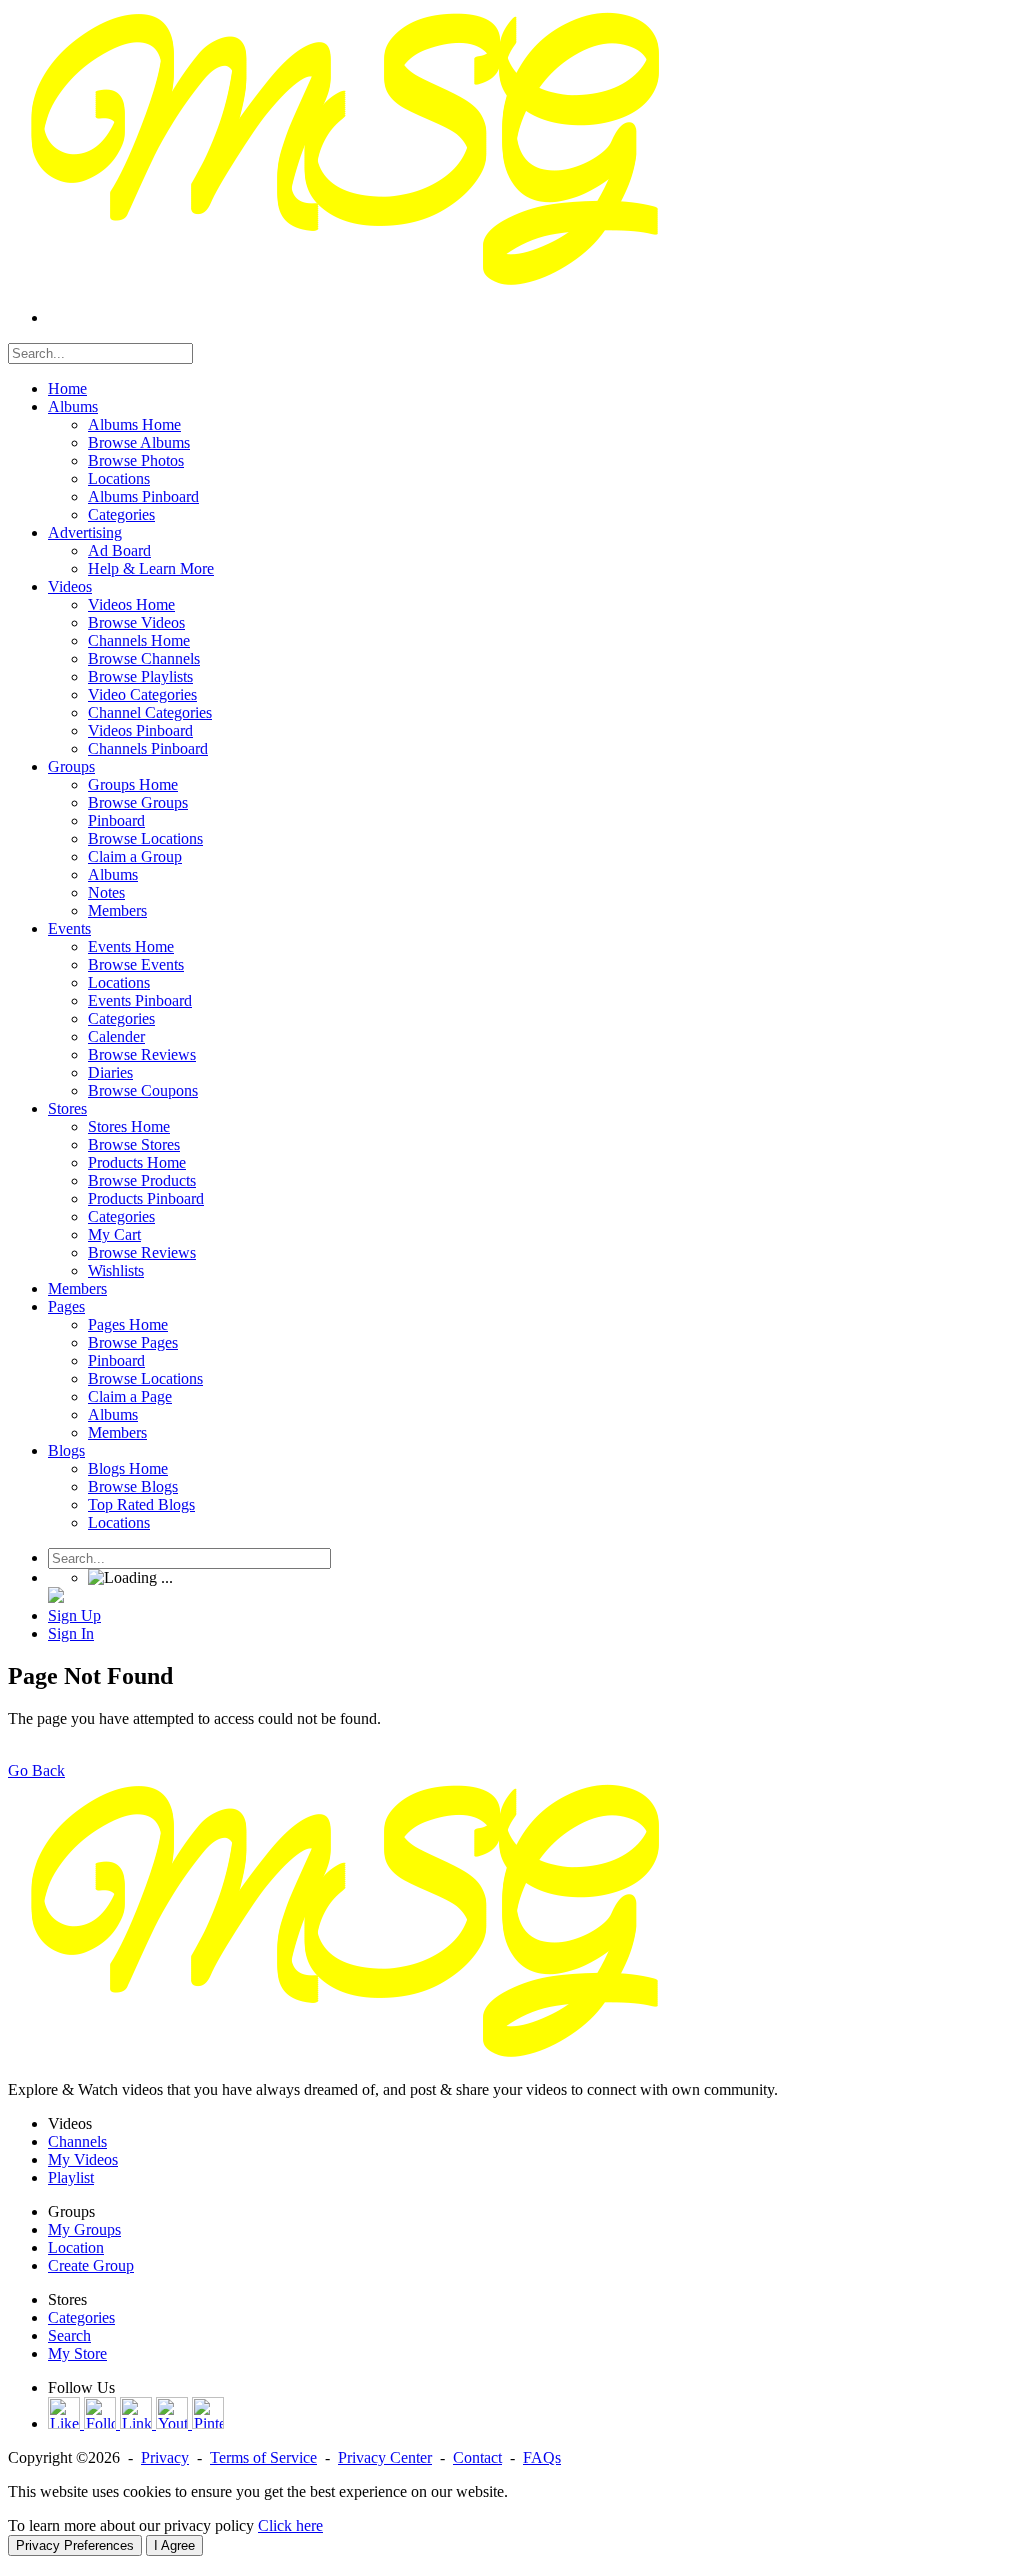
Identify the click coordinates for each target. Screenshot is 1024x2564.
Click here (290, 2525)
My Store (77, 2353)
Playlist (71, 2177)
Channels (77, 2141)
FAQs (542, 2457)
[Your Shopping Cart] (56, 1597)
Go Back (36, 1770)
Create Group (91, 2265)
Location (76, 2247)
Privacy (165, 2457)
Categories (81, 2317)
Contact (477, 2457)
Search (69, 2335)
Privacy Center (385, 2457)
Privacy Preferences (75, 2545)
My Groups (84, 2229)
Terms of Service (263, 2457)
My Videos (83, 2159)
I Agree (174, 2545)
